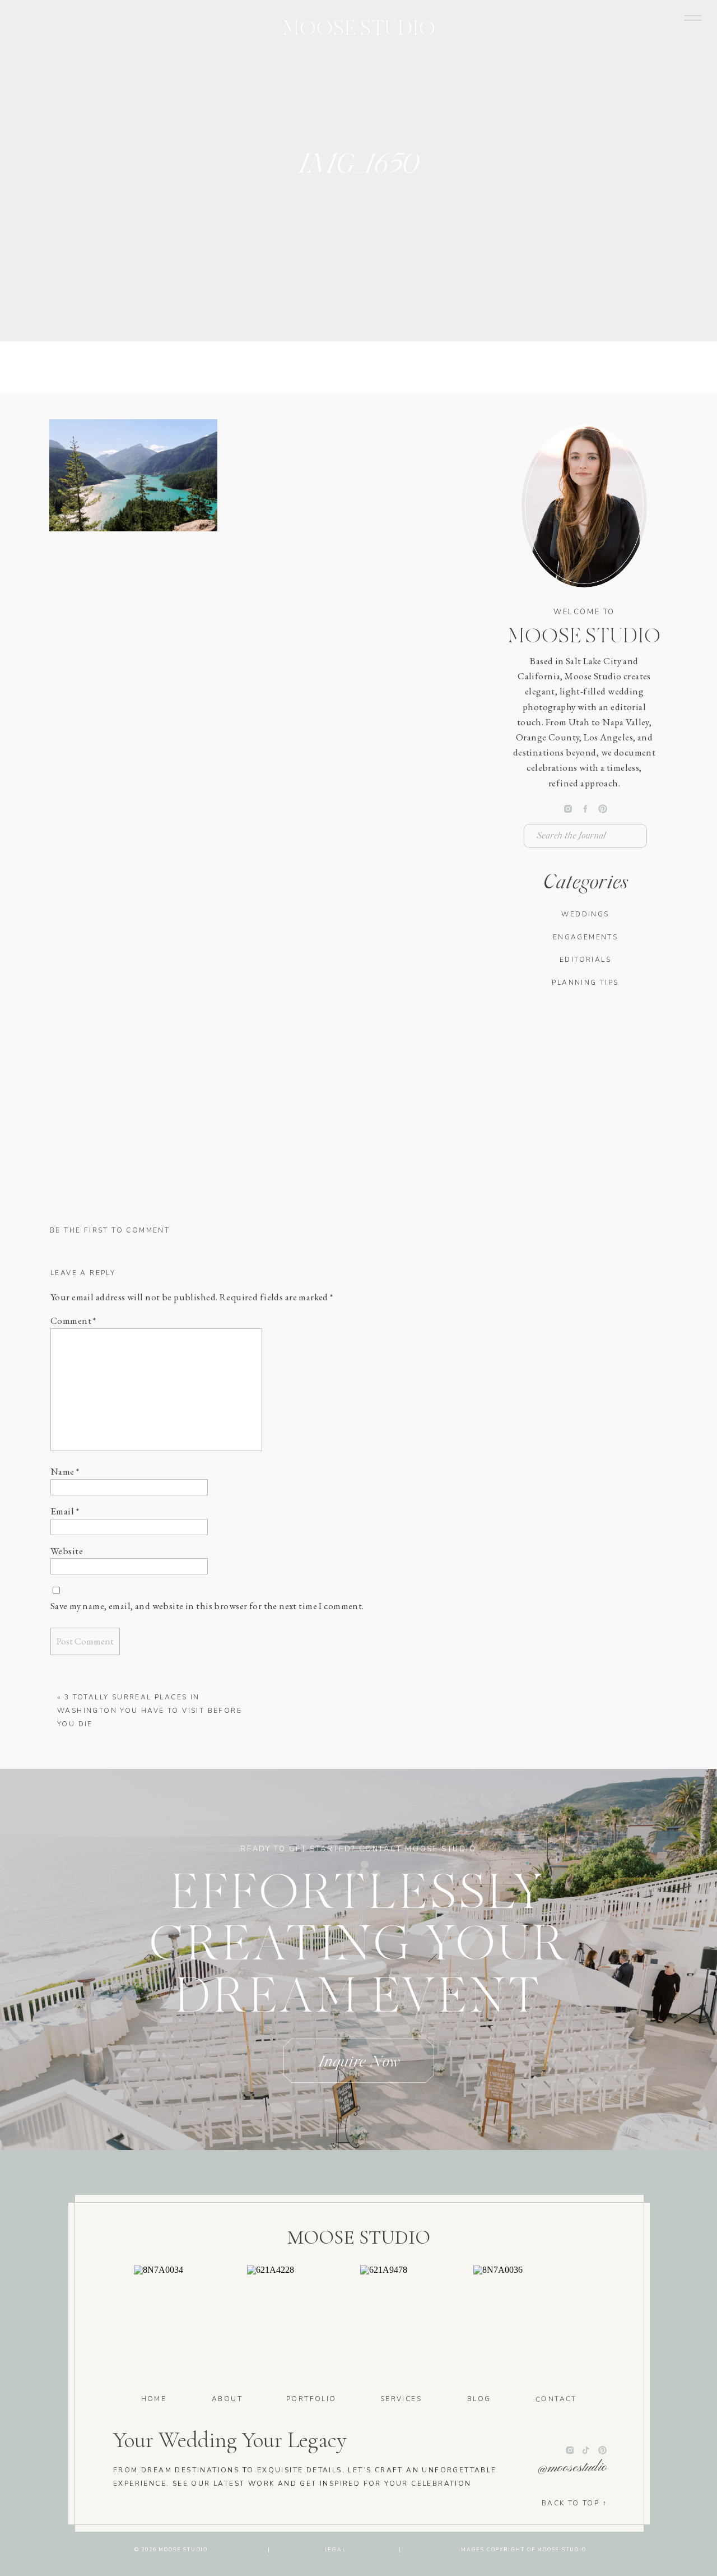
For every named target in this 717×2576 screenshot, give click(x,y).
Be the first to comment (110, 1230)
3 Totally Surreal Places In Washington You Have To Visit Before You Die (150, 1711)
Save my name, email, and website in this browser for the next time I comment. (207, 1606)
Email (65, 1511)
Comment (73, 1321)
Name (65, 1471)
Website (67, 1551)
